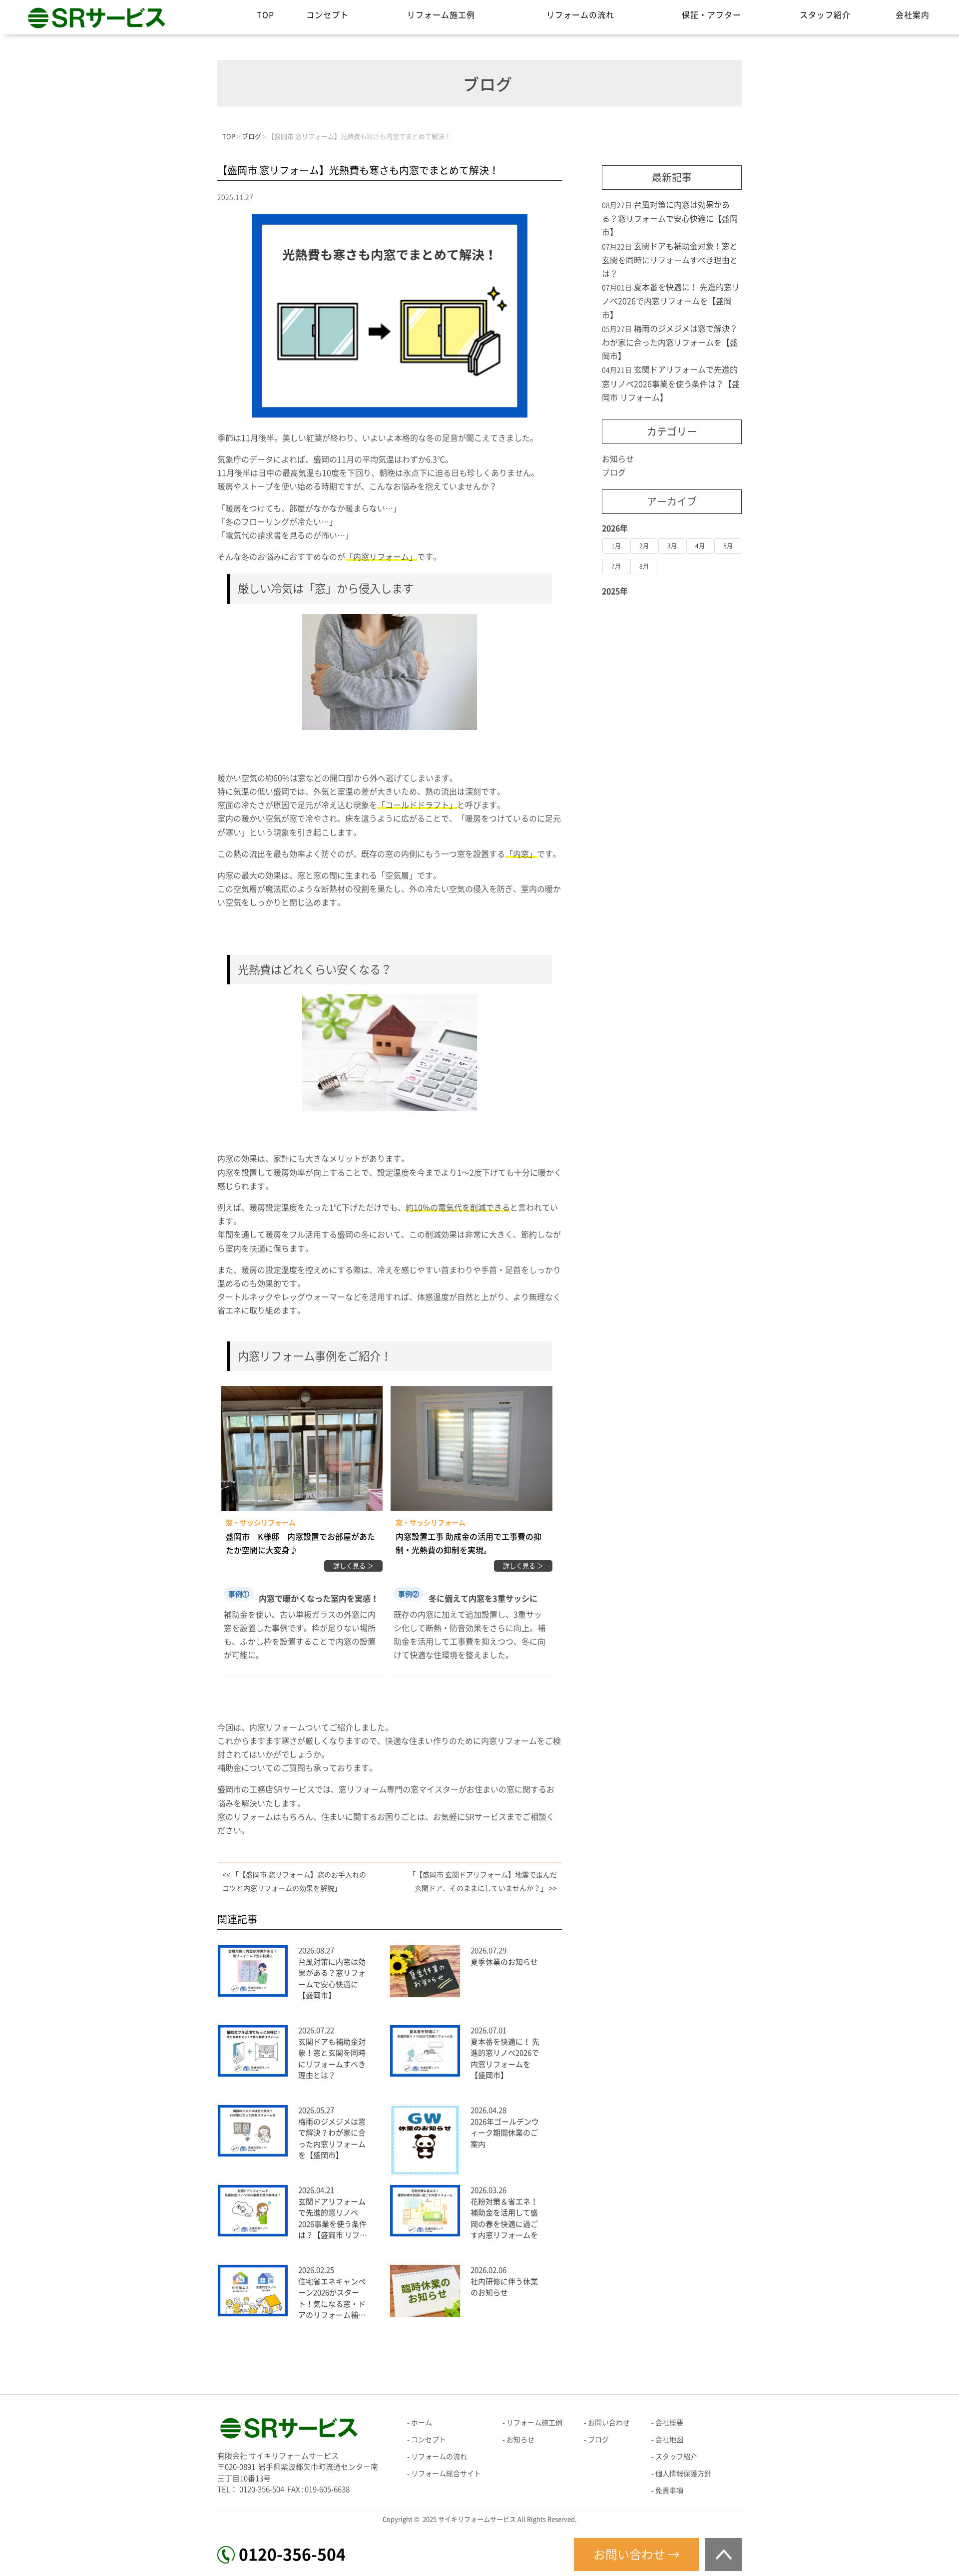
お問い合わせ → (637, 2555)
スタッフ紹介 (825, 15)
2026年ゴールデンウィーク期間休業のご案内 (505, 2133)
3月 (672, 546)
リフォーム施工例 (441, 15)
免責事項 (669, 2491)
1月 (616, 546)
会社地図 (669, 2440)
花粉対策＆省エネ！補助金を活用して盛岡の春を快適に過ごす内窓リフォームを (504, 2219)
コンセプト (327, 15)
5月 (728, 546)
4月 (700, 546)
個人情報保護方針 (683, 2474)
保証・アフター (712, 15)
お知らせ (618, 459)
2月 (644, 546)
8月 (644, 566)
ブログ (614, 472)
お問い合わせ (609, 2423)
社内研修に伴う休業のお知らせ (504, 2287)
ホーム (422, 2423)
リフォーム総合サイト (446, 2474)
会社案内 (913, 15)
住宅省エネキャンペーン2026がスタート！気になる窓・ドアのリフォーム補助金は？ (332, 2300)
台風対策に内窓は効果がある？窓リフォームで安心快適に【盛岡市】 (332, 1979)
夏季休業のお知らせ (504, 1962)
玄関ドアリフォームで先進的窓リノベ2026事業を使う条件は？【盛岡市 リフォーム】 (333, 2220)
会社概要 (669, 2423)
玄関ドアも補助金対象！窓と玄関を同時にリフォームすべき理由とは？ (332, 2059)
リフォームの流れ (580, 15)
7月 (616, 566)
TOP (265, 15)
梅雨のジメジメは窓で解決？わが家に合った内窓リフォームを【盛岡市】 (332, 2139)
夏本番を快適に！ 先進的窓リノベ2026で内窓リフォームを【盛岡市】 (505, 2059)
